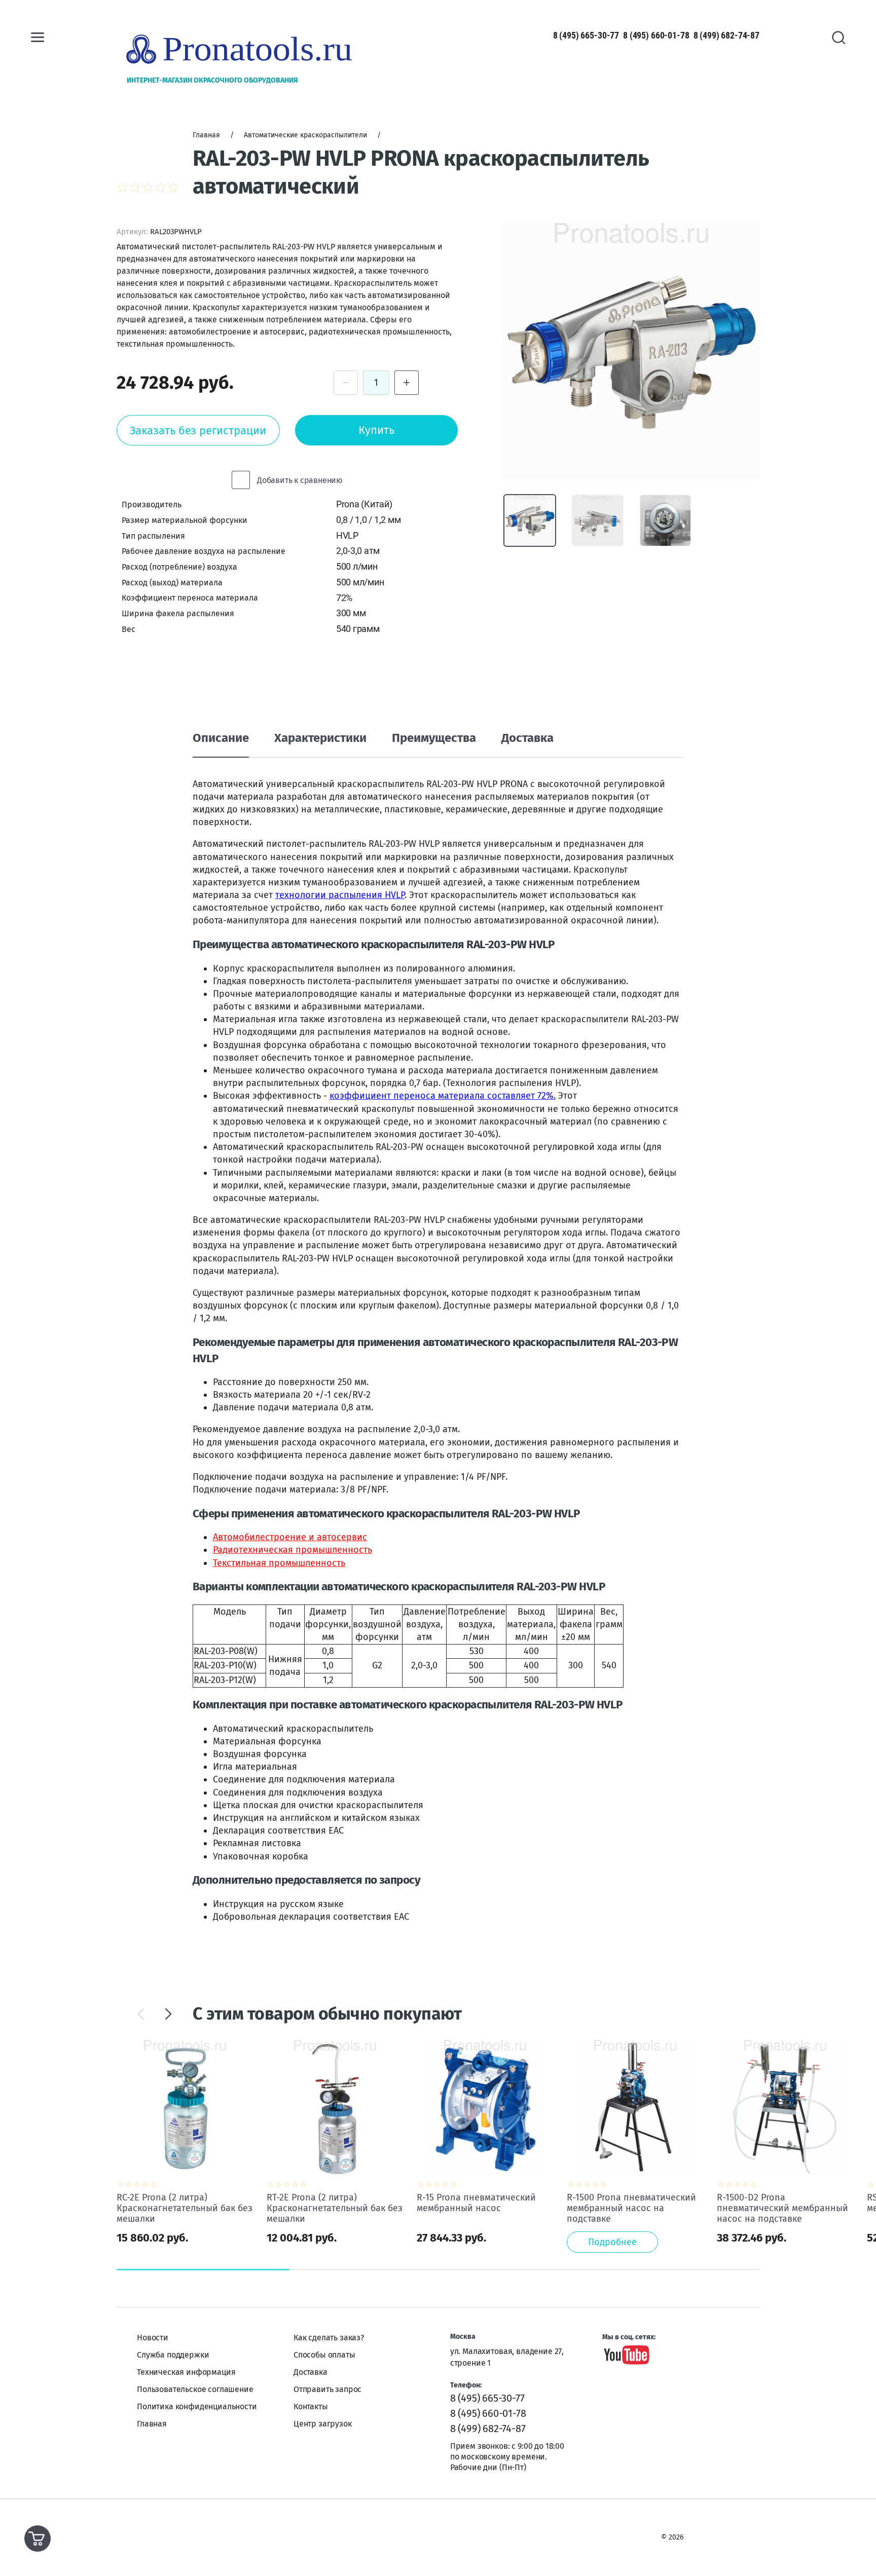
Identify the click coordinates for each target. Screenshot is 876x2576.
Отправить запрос (327, 2389)
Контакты (311, 2406)
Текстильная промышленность (279, 1563)
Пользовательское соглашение (195, 2389)
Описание (221, 738)
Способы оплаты (324, 2355)
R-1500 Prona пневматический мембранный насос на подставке (631, 2208)
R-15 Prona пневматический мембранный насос (476, 2203)
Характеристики (320, 738)
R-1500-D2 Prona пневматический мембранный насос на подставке (782, 2208)
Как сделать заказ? (329, 2338)
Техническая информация (186, 2372)
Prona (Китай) (364, 504)
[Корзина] (38, 2538)
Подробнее (612, 2242)
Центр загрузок (323, 2424)
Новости (153, 2338)
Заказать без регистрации (198, 431)
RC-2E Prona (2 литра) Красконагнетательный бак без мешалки (185, 2208)
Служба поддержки (173, 2355)
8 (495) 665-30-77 (586, 35)
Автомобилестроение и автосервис (290, 1537)
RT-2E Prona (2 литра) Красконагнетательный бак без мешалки (335, 2208)
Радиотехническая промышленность (293, 1550)
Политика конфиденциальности (197, 2406)
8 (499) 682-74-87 (726, 35)
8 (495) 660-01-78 (656, 35)
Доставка (527, 738)
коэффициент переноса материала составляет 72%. (443, 1096)
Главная (152, 2424)
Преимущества (434, 738)
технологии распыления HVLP (340, 895)
